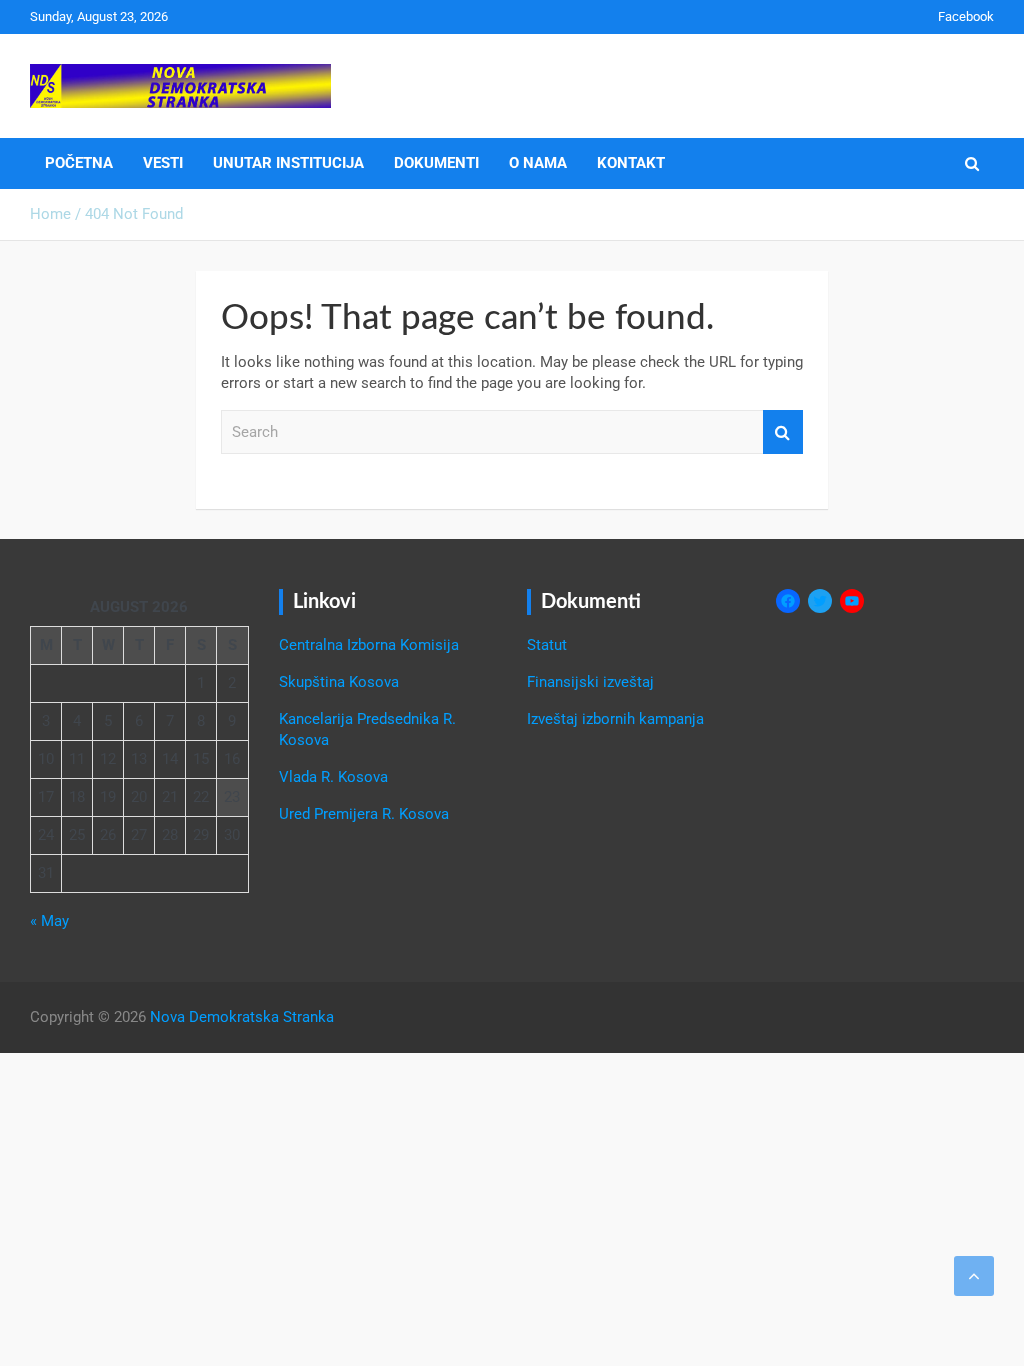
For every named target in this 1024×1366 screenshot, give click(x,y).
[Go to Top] (974, 1276)
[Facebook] (788, 601)
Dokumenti (436, 163)
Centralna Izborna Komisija (369, 645)
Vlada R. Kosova (333, 777)
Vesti (163, 163)
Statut (547, 645)
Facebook (966, 16)
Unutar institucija (288, 163)
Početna (79, 163)
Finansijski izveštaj (590, 682)
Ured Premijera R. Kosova (364, 814)
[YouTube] (852, 601)
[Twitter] (820, 601)
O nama (538, 163)
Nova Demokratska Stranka (242, 1017)
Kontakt (631, 163)
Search (783, 432)
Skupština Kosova (339, 682)
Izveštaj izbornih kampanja (615, 719)
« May (49, 921)
